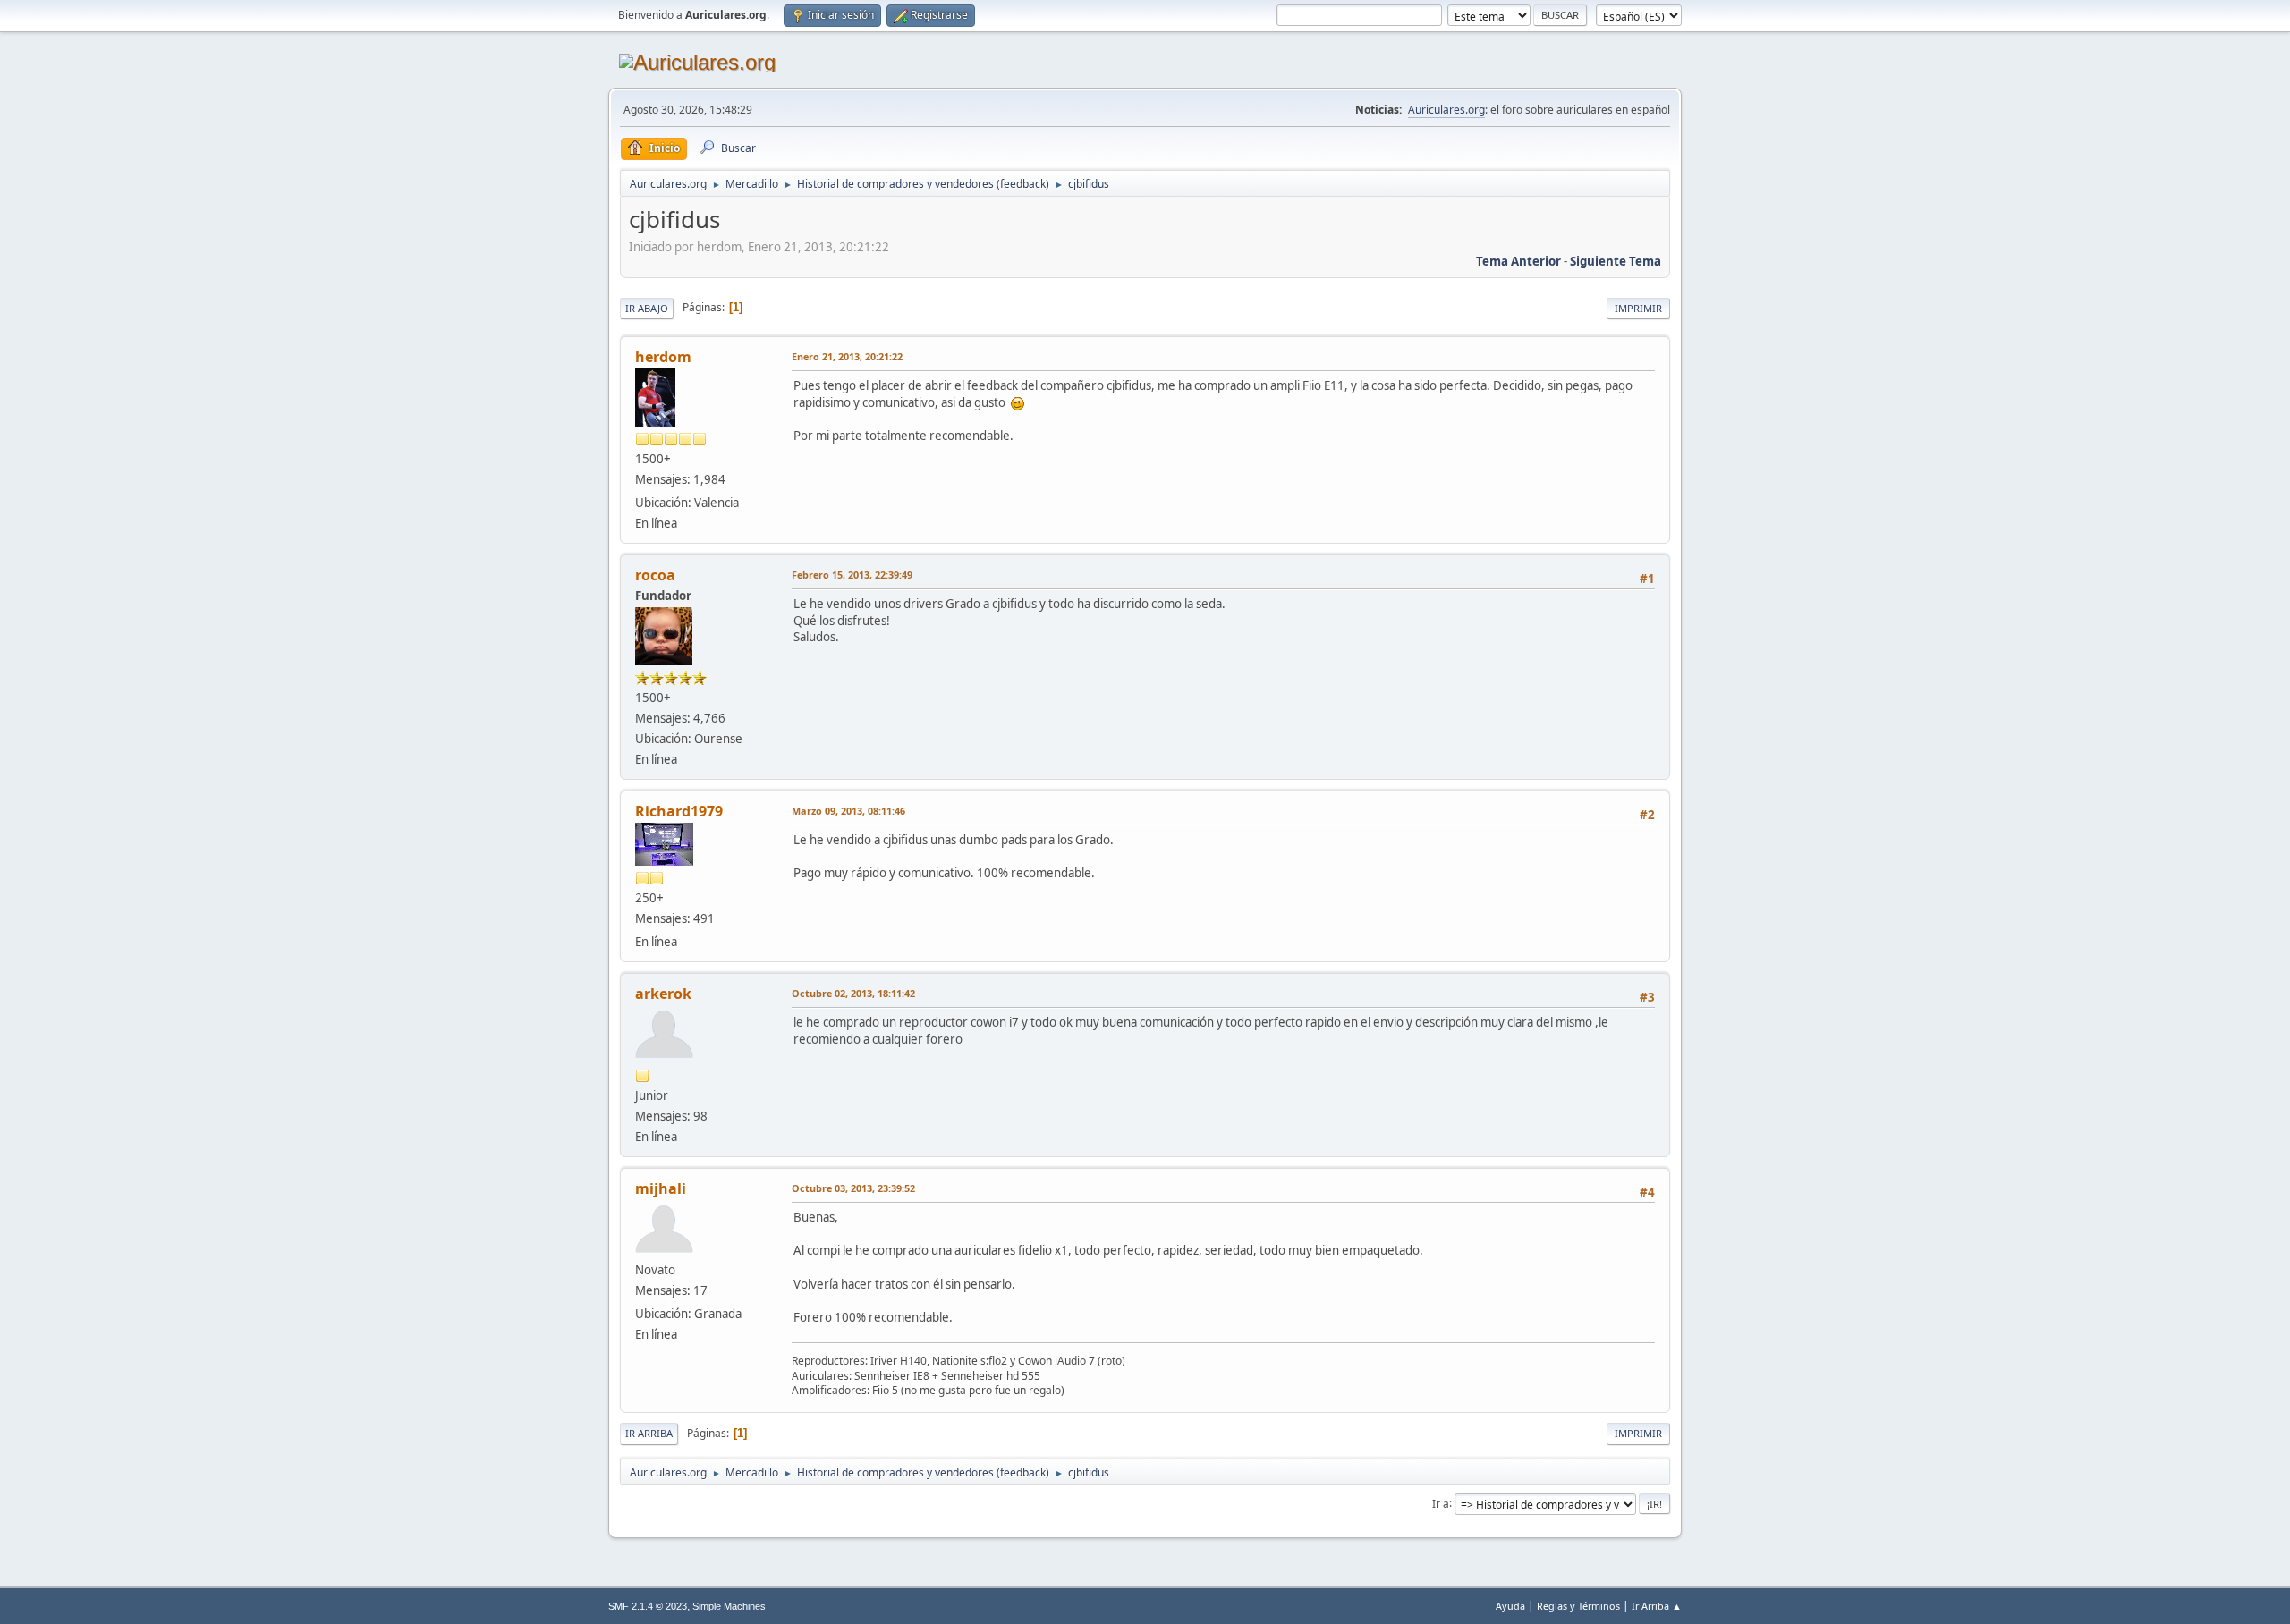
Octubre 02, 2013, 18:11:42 (853, 993)
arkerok (663, 994)
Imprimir (1638, 308)
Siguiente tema (1616, 261)
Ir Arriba (649, 1433)
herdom (663, 357)
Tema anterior (1518, 261)
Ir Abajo (647, 308)
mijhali (661, 1188)
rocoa (655, 575)
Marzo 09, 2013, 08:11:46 (848, 811)
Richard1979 (679, 811)
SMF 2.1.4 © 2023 (648, 1606)
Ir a (1441, 1503)
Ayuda (1510, 1606)
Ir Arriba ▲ (1657, 1606)
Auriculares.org (1446, 110)
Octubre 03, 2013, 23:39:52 (853, 1188)
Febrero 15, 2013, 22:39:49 (852, 575)
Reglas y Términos (1578, 1606)
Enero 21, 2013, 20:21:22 (847, 356)
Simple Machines (729, 1606)
